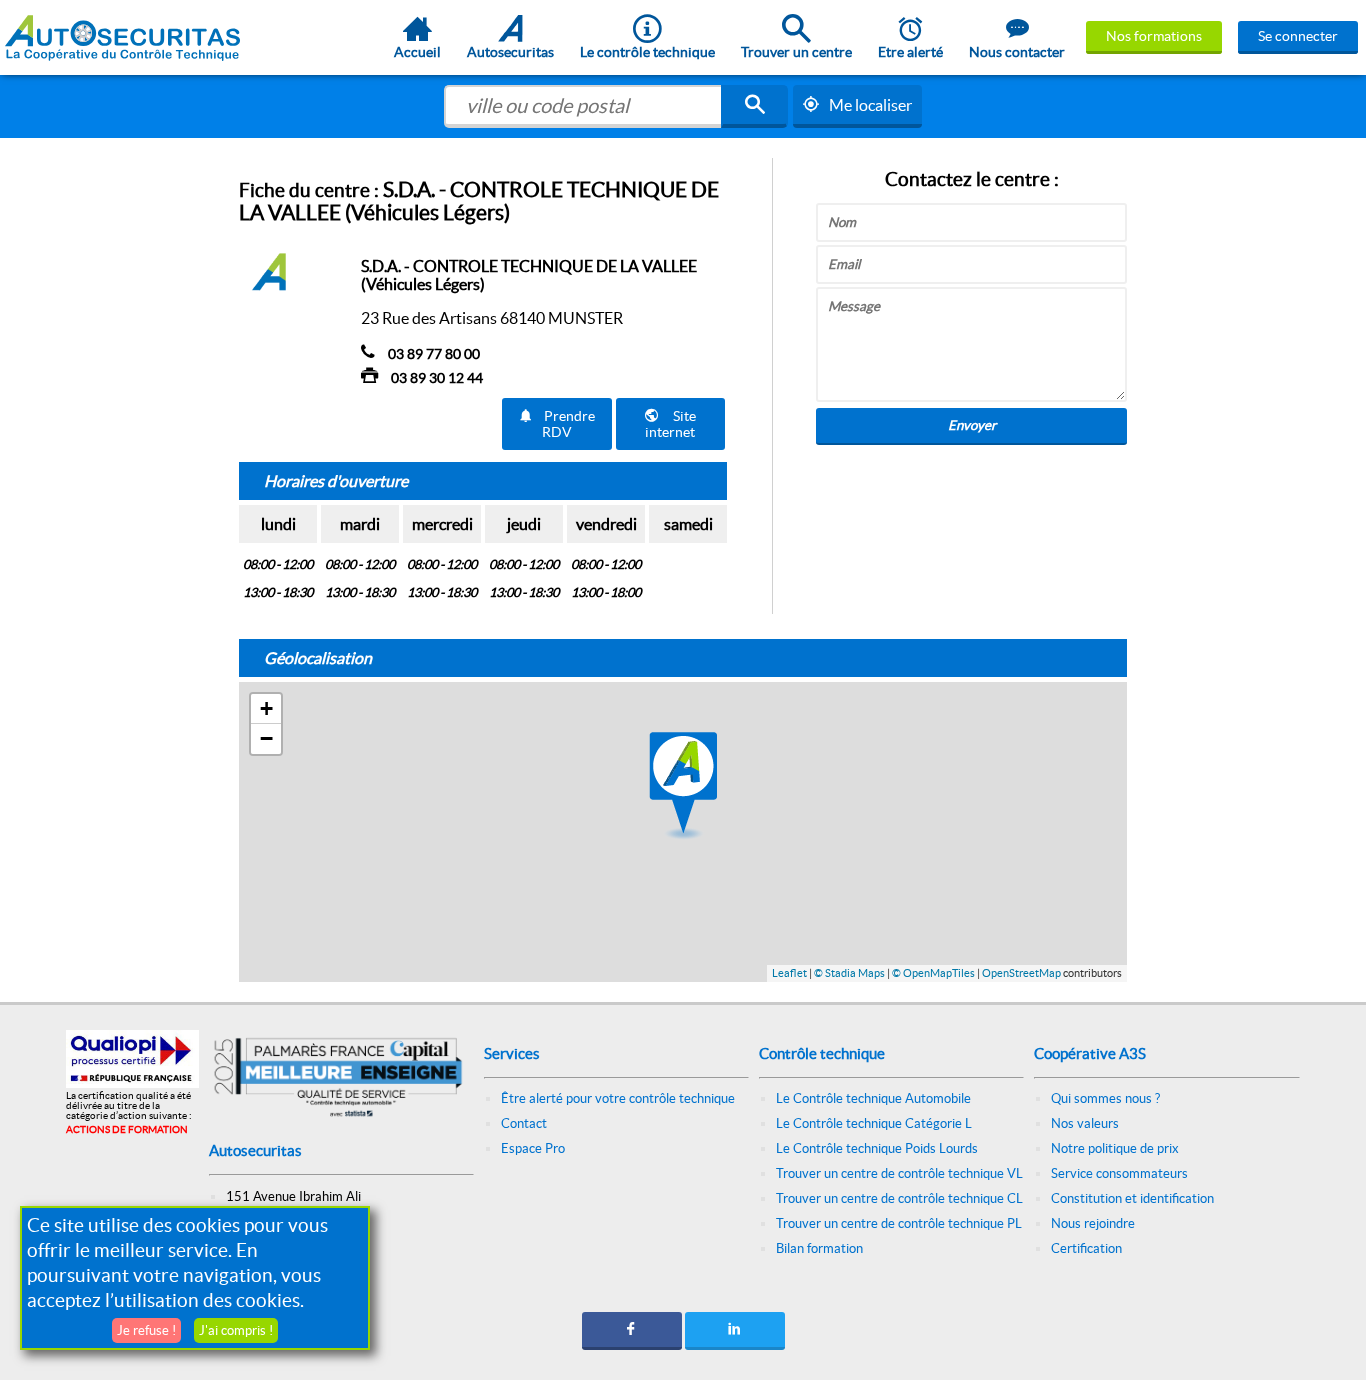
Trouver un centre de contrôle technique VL (899, 1173)
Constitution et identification (1132, 1198)
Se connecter (1298, 36)
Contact (524, 1123)
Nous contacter (1017, 52)
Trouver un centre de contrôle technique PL (899, 1223)
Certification (1086, 1248)
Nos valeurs (1085, 1123)
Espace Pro (533, 1148)
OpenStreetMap (1021, 973)
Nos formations (1154, 36)
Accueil (417, 52)
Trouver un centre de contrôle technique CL (899, 1198)
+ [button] (266, 708)
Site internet (670, 424)
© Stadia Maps (849, 973)
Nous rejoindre (1093, 1223)
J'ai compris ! (236, 1330)
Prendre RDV (569, 424)
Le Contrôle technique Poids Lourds (877, 1148)
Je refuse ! (146, 1330)
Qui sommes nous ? (1105, 1098)
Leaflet (789, 973)
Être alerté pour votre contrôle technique (618, 1098)
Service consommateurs (1119, 1173)
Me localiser (870, 105)
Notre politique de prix (1115, 1148)
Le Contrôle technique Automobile (873, 1098)
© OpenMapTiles (933, 973)
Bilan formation (819, 1248)
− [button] (266, 738)
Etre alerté (910, 52)
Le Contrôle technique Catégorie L (874, 1123)
